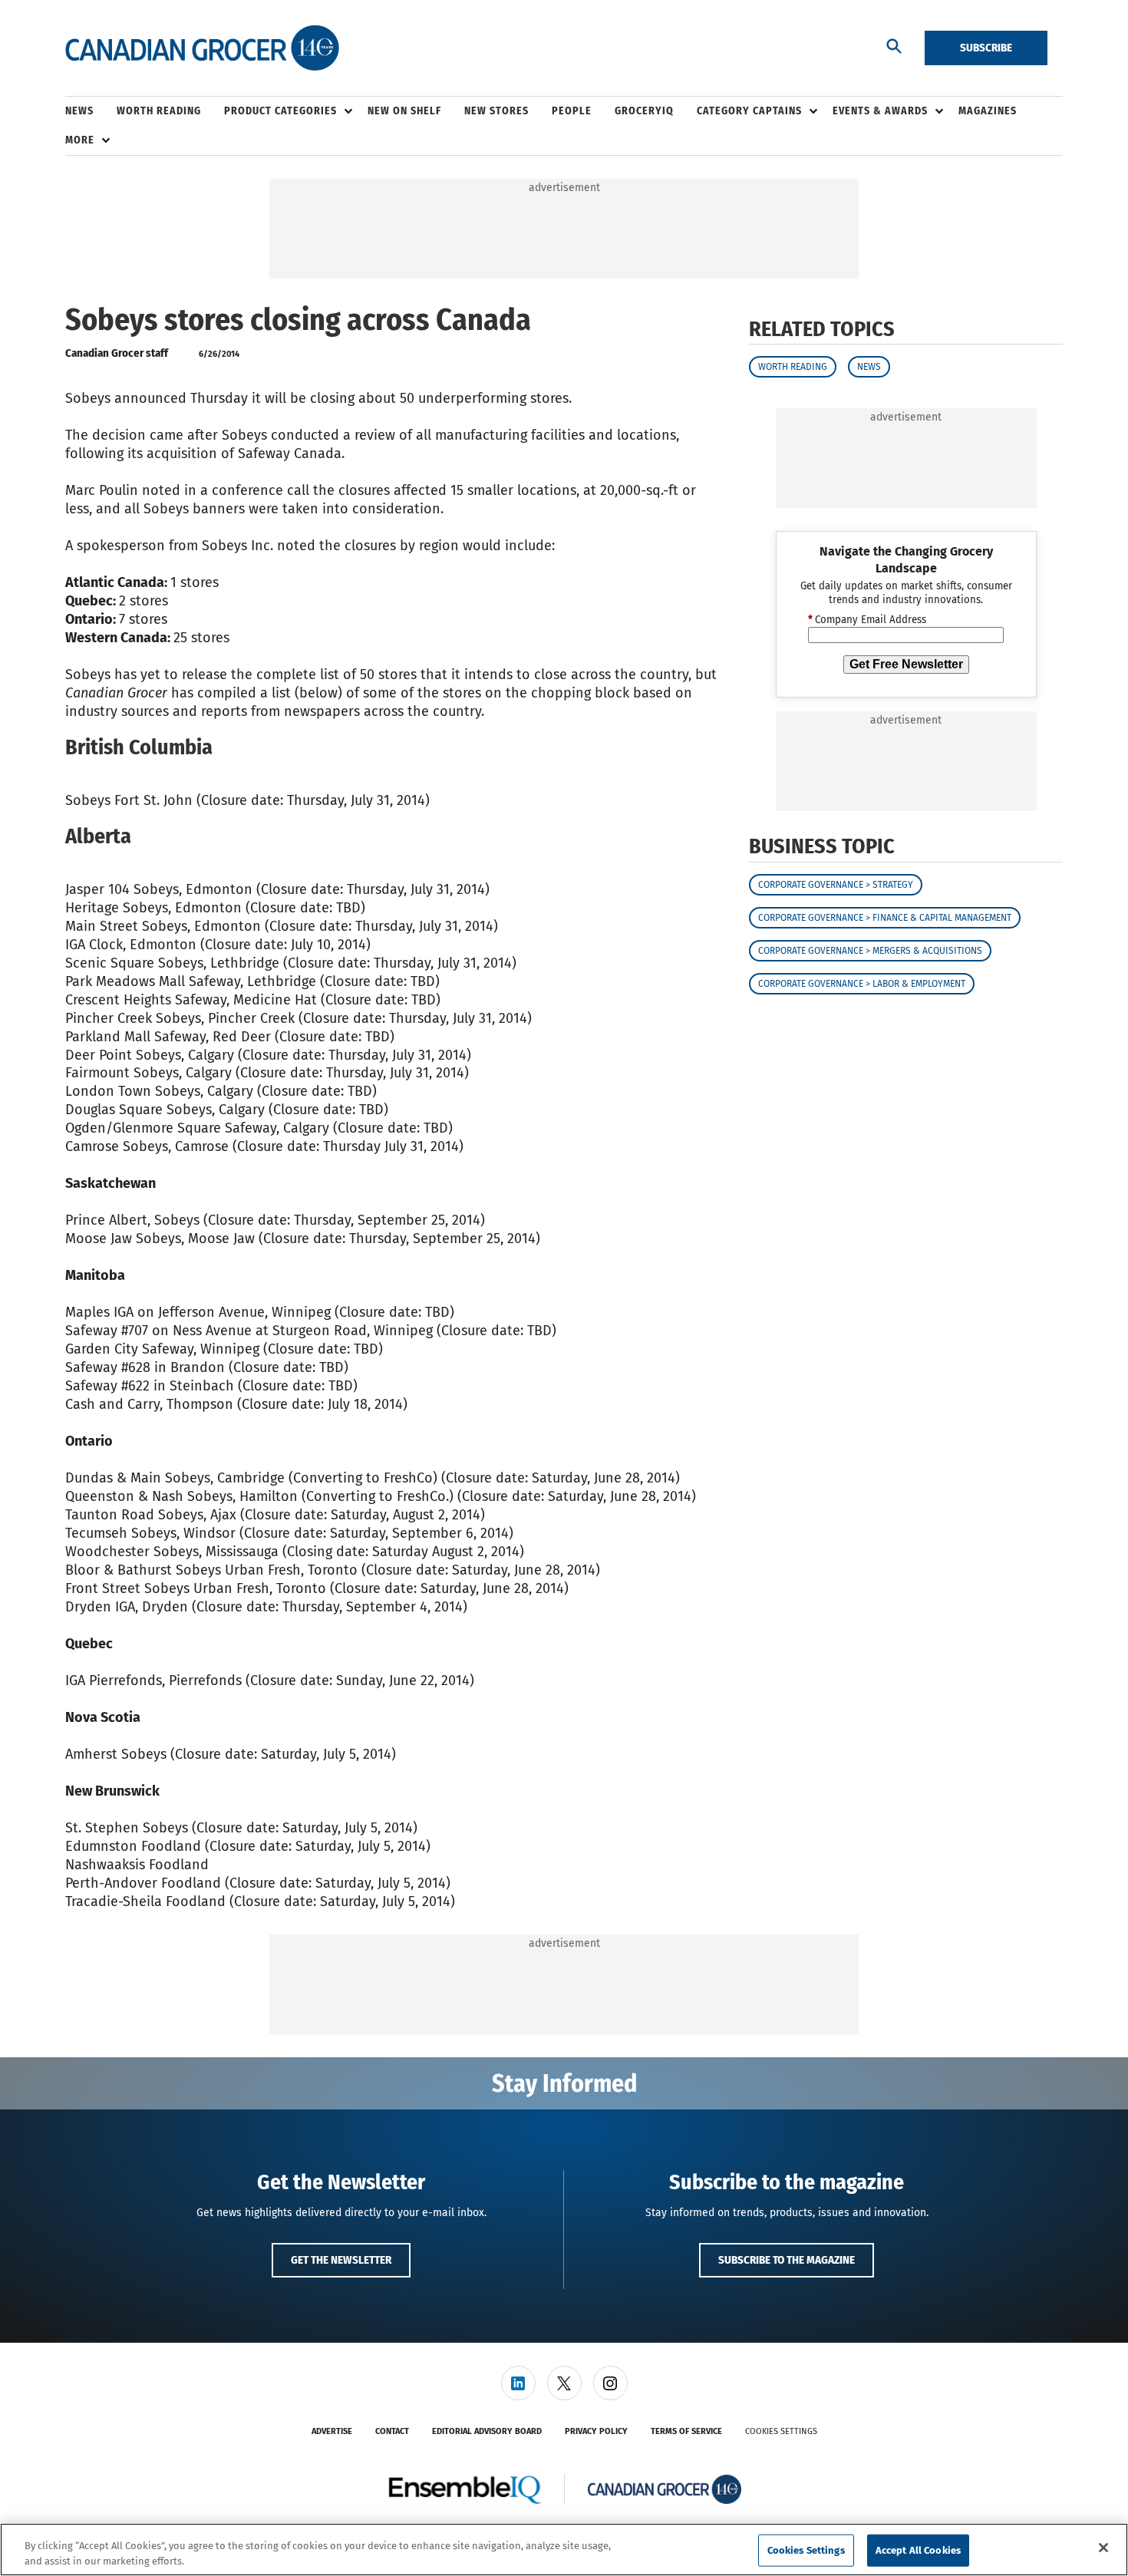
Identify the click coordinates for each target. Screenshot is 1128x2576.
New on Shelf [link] (404, 111)
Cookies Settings (781, 2431)
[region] (564, 2550)
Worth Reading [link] (159, 111)
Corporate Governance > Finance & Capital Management (885, 918)
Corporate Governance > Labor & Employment (862, 984)
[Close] (1103, 2548)
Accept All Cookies (918, 2550)
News (869, 367)
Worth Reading (793, 367)
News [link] (79, 111)
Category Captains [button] (749, 111)
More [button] (80, 140)
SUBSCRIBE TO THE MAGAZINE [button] (787, 2260)
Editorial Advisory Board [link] (487, 2431)
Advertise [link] (332, 2431)
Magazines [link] (988, 111)
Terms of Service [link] (686, 2431)
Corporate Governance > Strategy (836, 885)
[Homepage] (202, 48)
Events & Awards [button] (880, 111)
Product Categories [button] (280, 111)
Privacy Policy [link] (596, 2431)
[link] (518, 2383)
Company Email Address (867, 620)
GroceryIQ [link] (644, 111)
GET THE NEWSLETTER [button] (341, 2260)
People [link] (572, 111)
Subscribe (986, 48)
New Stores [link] (496, 111)
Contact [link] (392, 2431)
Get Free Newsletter (906, 664)
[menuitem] (91, 111)
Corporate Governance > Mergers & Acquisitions (870, 951)
